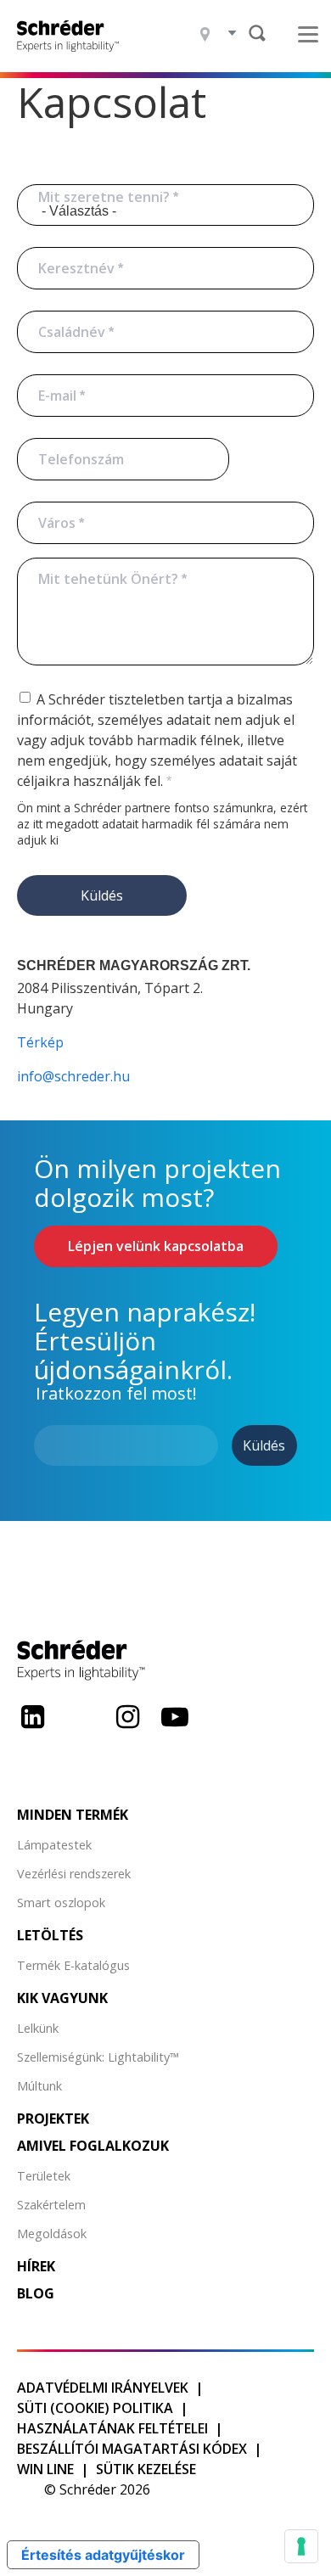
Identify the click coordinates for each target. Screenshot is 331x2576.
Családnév (72, 332)
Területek (44, 2176)
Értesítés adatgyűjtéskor (103, 2555)
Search (257, 33)
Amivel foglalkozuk (93, 2146)
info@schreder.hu (73, 1076)
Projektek (53, 2119)
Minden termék (73, 1815)
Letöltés (50, 1935)
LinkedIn (32, 1729)
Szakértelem (51, 2205)
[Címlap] (73, 36)
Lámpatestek (54, 1845)
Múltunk (39, 2086)
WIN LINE (45, 2469)
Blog (36, 2293)
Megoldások (52, 2234)
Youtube (175, 1729)
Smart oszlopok (61, 1903)
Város (57, 523)
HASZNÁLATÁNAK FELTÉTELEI (112, 2428)
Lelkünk (38, 2028)
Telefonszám (81, 459)
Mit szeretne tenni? (104, 197)
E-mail (57, 396)
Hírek (36, 2266)
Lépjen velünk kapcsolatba (156, 1246)
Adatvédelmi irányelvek (103, 2388)
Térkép (40, 1042)
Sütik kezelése (146, 2469)
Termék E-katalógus (73, 1965)
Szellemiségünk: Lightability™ (98, 2057)
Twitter (80, 1729)
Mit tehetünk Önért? (108, 579)
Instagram (127, 1729)
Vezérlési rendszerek (74, 1874)
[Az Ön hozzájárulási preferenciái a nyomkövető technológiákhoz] (301, 2546)
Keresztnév (76, 268)
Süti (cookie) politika (95, 2408)
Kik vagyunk (62, 1998)
